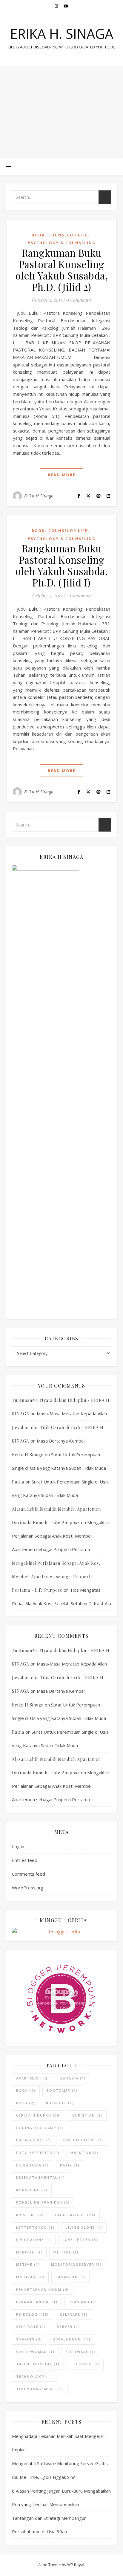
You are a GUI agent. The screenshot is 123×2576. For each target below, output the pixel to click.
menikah (29, 2252)
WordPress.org (28, 1888)
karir (70, 2165)
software (81, 2352)
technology (34, 2376)
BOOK (26, 2090)
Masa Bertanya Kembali (61, 1441)
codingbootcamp (40, 2128)
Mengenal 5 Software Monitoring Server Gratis (60, 2463)
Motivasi (30, 2277)
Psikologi (33, 2314)
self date (31, 2327)
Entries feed (25, 1860)
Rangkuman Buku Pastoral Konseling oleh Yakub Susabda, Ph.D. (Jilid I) (62, 565)
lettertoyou (35, 2227)
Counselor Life (68, 235)
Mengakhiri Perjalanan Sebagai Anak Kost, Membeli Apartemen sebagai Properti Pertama (61, 1536)
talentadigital (38, 2364)
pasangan (70, 2277)
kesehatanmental (41, 2177)
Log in (18, 1846)
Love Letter (80, 2240)
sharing (29, 2339)
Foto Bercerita (38, 2153)
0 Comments (79, 300)
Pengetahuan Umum (43, 2289)
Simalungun (72, 2339)
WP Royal (76, 2565)
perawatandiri (37, 2302)
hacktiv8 (85, 2153)
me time (66, 2252)
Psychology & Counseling (62, 243)
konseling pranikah (43, 2202)
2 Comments (79, 595)
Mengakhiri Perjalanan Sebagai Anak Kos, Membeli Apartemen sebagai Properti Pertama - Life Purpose (56, 1577)
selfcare (74, 2314)
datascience (34, 2140)
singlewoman (35, 2352)
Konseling (32, 2190)
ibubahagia (33, 2165)
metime (28, 2264)
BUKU (26, 2103)
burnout (60, 2103)
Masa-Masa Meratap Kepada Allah (72, 1414)
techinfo (85, 2364)
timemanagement (40, 2389)
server (69, 2327)
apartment (33, 2078)
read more (62, 475)
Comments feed (29, 1874)
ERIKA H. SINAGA (62, 34)
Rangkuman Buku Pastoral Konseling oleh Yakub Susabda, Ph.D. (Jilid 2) (62, 270)
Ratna (18, 1482)
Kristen (30, 2215)
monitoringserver (76, 2264)
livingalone (34, 2240)
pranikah (83, 2302)
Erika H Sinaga (39, 496)
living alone (84, 2227)
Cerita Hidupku (39, 2115)
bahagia (73, 2078)
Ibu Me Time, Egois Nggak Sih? (43, 2477)
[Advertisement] (61, 111)
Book (38, 235)
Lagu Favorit (75, 2215)
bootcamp (62, 2090)
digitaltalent (84, 2140)
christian (87, 2115)
